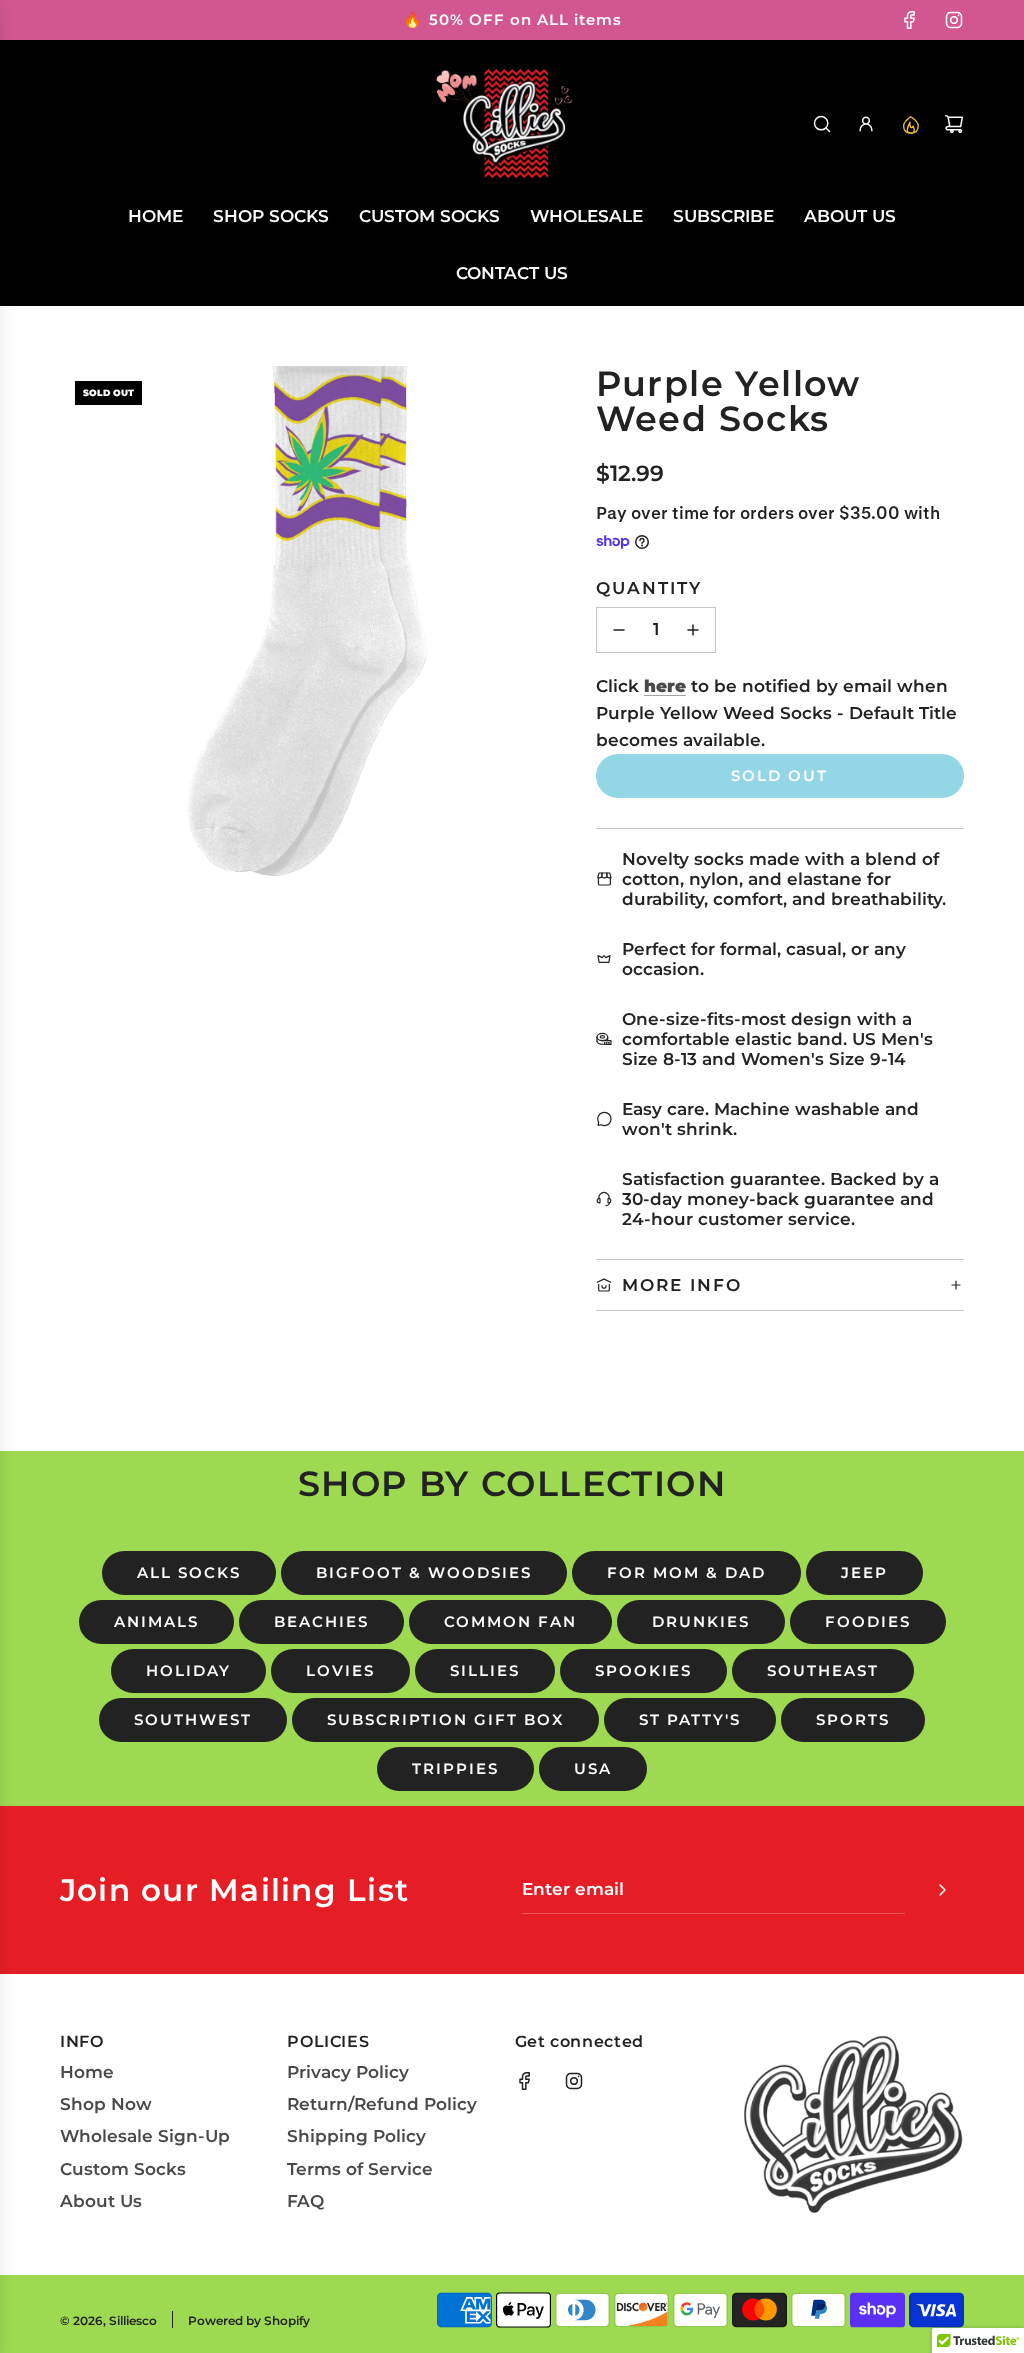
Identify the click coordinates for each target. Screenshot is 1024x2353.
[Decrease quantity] (619, 630)
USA (593, 1768)
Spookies (643, 1670)
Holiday (188, 1670)
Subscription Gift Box (445, 1719)
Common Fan (510, 1621)
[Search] (822, 124)
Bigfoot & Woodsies (424, 1572)
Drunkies (701, 1621)
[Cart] (954, 124)
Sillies (485, 1670)
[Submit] (942, 1890)
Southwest (193, 1719)
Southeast (823, 1670)
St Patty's (690, 1719)
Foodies (868, 1621)
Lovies (340, 1670)
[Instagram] (954, 20)
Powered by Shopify (249, 2320)
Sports (853, 1719)
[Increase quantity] (693, 630)
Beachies (321, 1621)
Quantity (649, 588)
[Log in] (866, 124)
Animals (156, 1621)
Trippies (455, 1768)
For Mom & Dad (686, 1572)
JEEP (864, 1572)
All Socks (189, 1572)
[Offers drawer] (910, 124)
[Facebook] (910, 20)
